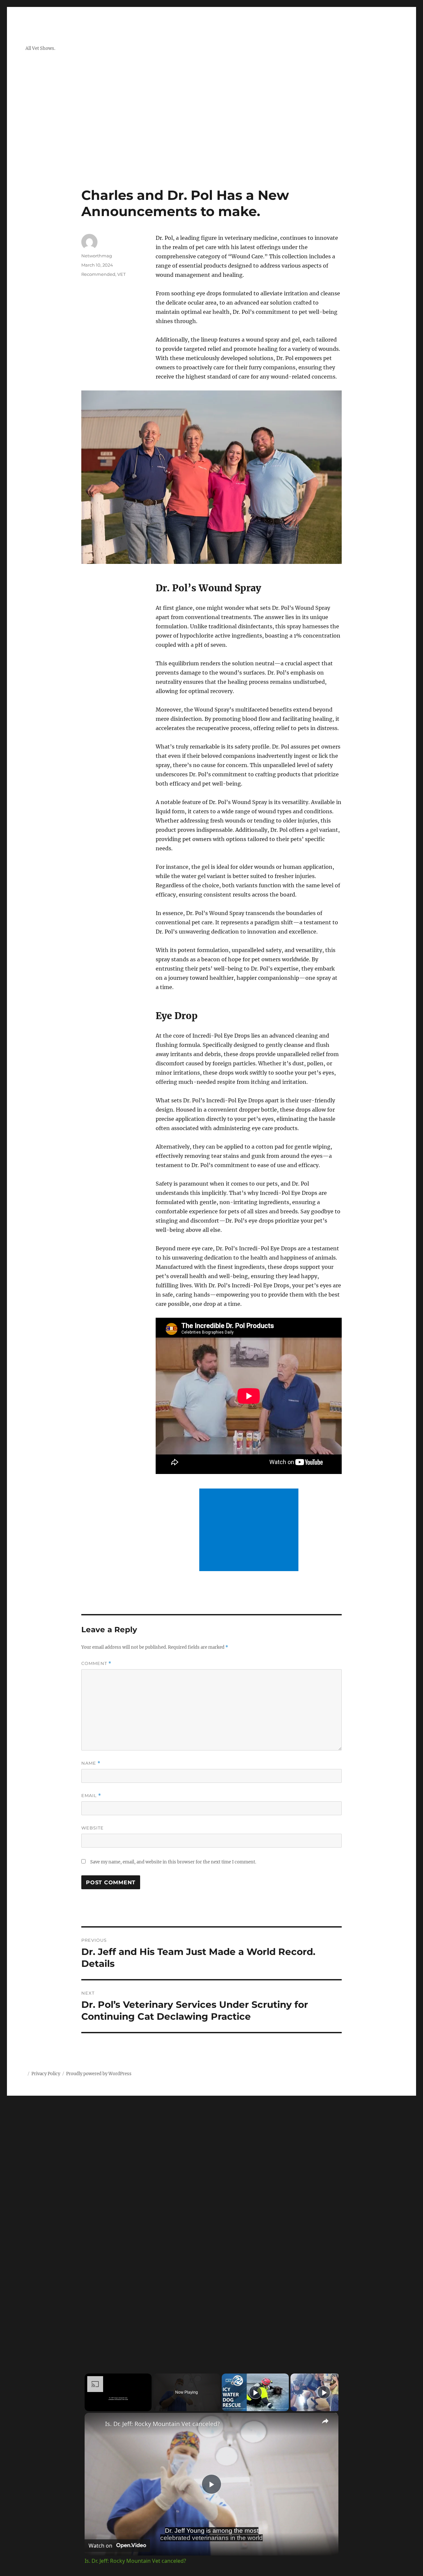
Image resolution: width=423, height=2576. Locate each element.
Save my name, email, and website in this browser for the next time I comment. (173, 1862)
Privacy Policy (46, 2074)
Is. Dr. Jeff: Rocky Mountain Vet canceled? (162, 2424)
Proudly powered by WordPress (99, 2074)
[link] (95, 2423)
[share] (325, 2421)
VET (121, 274)
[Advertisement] (211, 138)
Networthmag (97, 256)
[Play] (255, 2392)
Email (91, 1796)
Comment (96, 1663)
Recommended (98, 274)
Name (91, 1763)
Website (93, 1828)
